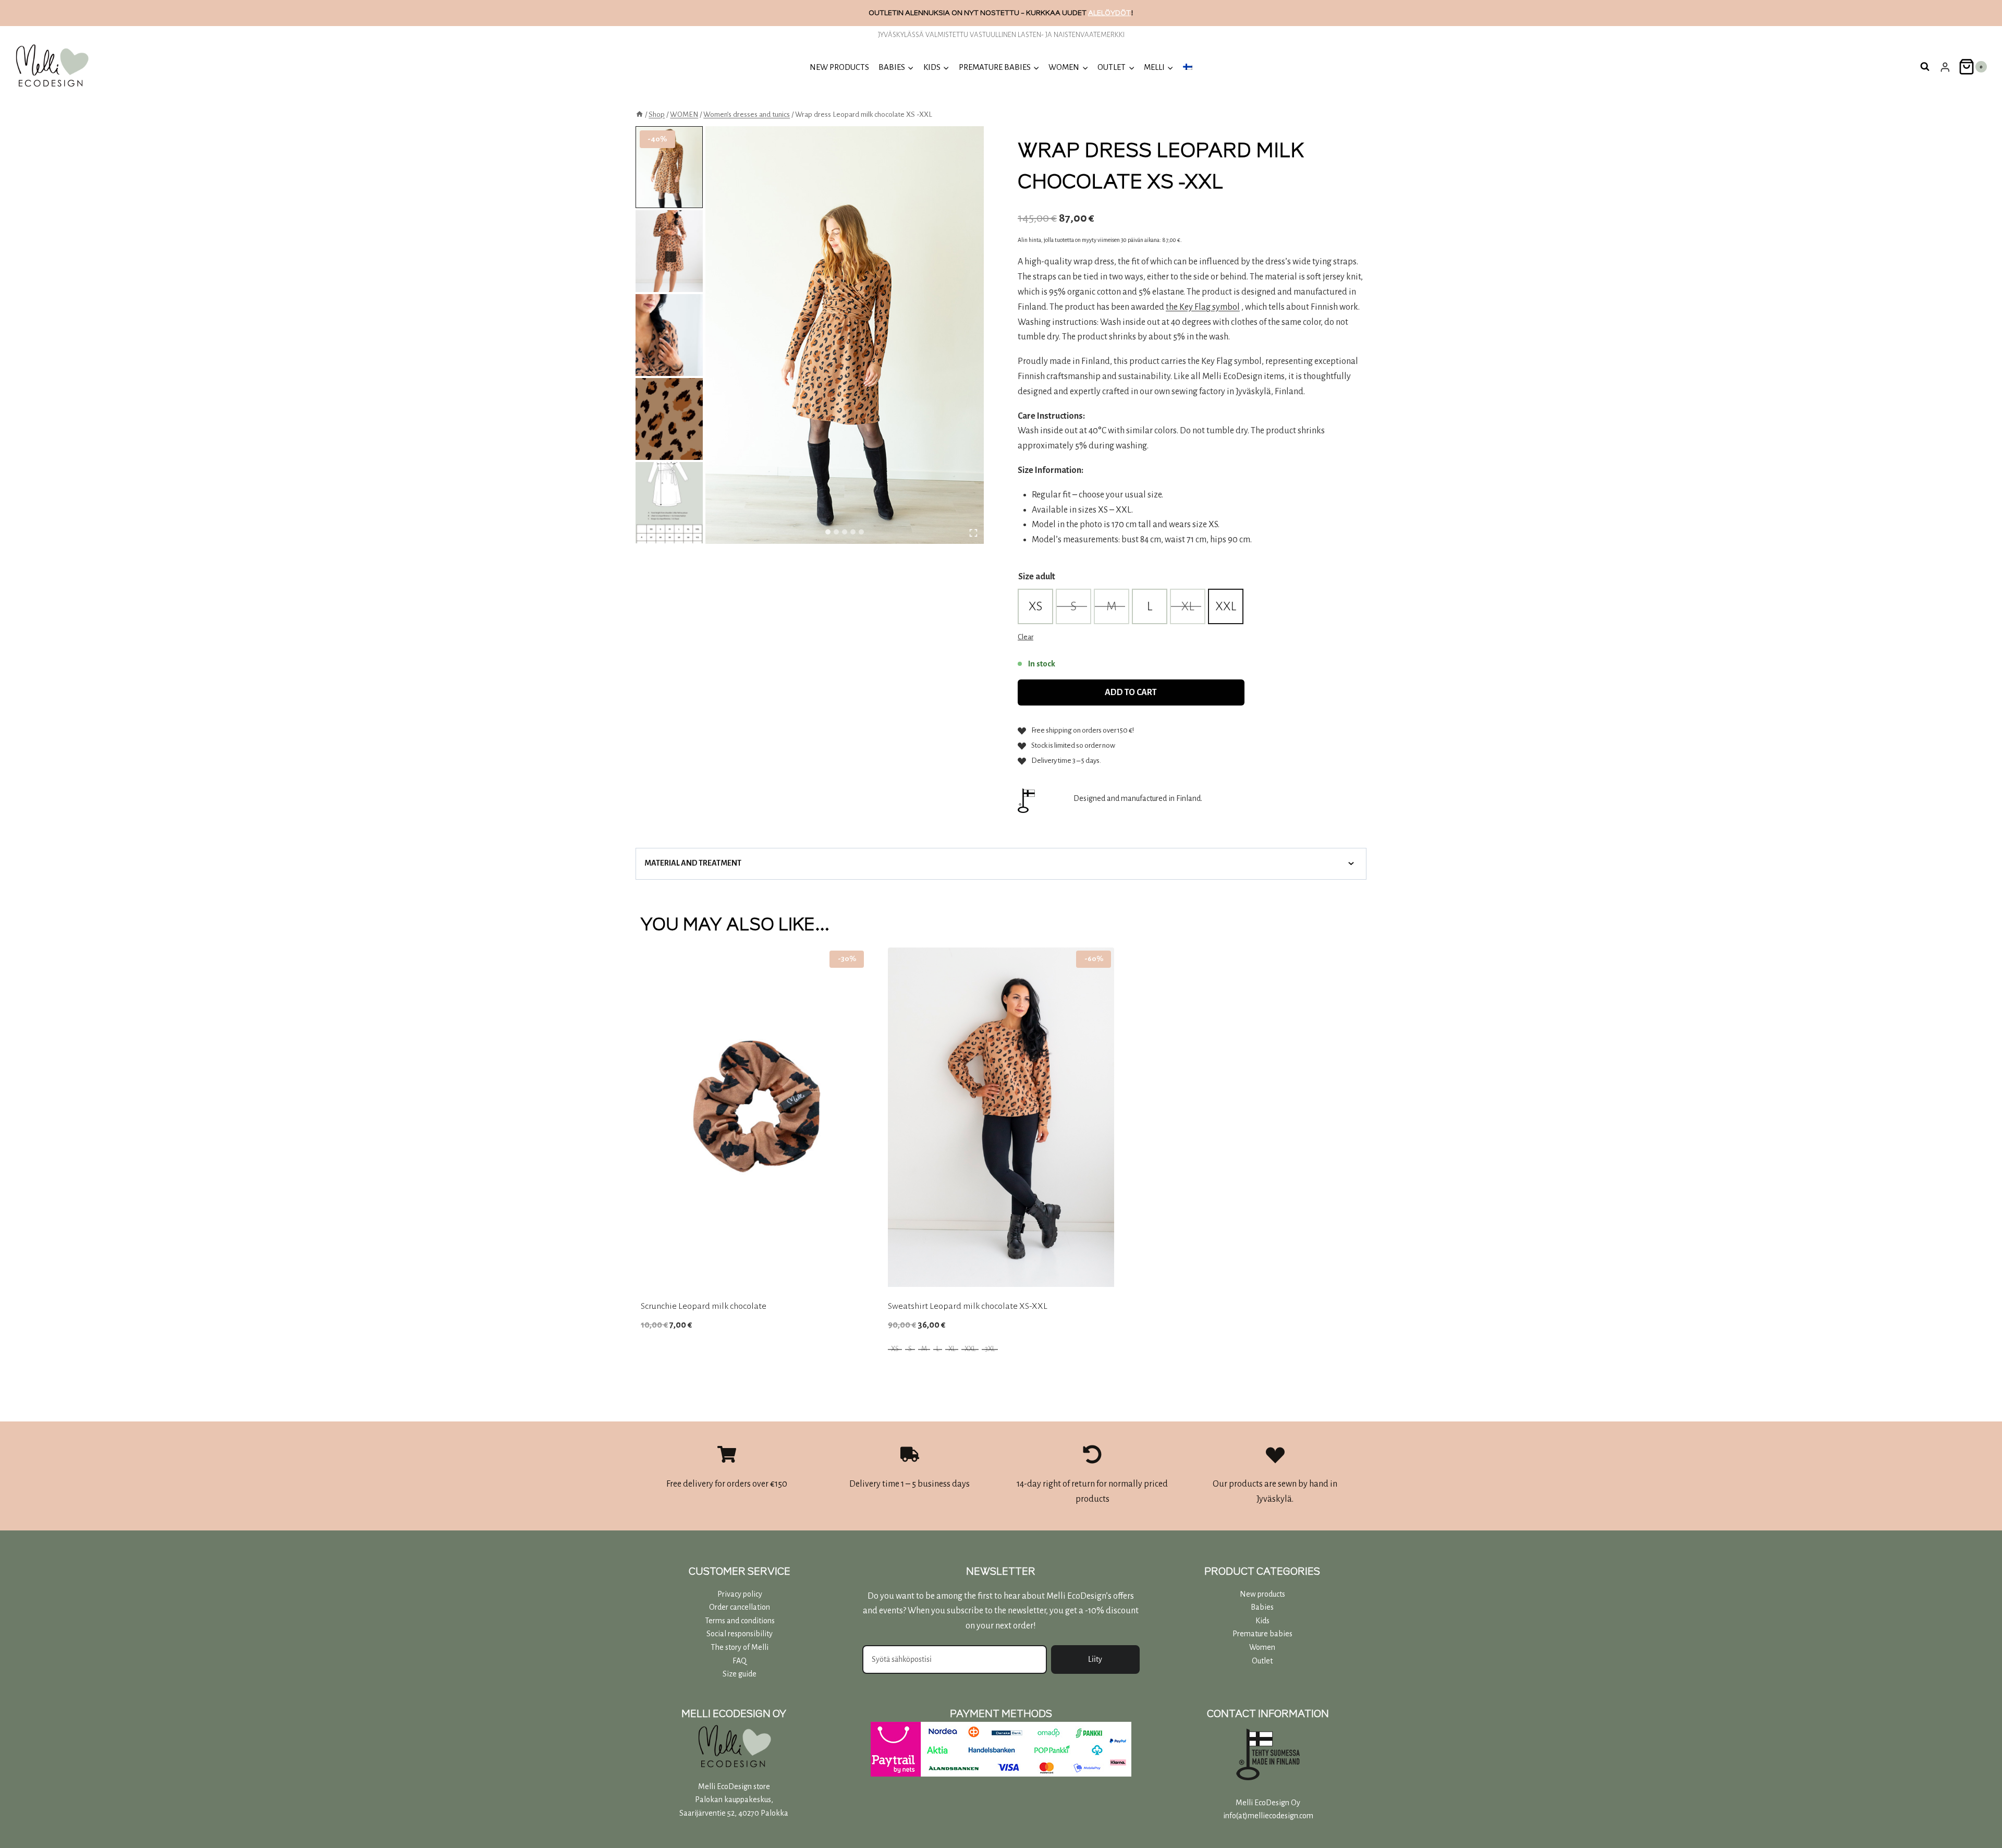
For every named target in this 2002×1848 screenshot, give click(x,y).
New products (839, 67)
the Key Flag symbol (1203, 307)
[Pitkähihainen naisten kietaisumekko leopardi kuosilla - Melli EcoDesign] (845, 335)
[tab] (828, 532)
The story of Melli (740, 1647)
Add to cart (1131, 692)
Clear (1026, 637)
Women (1262, 1647)
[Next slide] (670, 257)
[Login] (1945, 67)
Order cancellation (740, 1607)
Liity (1095, 1659)
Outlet (1262, 1661)
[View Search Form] (1925, 67)
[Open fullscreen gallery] (973, 533)
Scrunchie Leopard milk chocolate (704, 1306)
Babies (1262, 1607)
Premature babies (1262, 1634)
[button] (669, 167)
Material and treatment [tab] (693, 863)
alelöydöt (1109, 13)
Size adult (1037, 577)
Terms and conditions (740, 1621)
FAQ (740, 1661)
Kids (1262, 1621)
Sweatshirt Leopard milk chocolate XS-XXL (968, 1306)
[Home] (639, 114)
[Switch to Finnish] (1188, 67)
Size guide (740, 1674)
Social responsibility (740, 1634)
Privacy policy (740, 1594)
